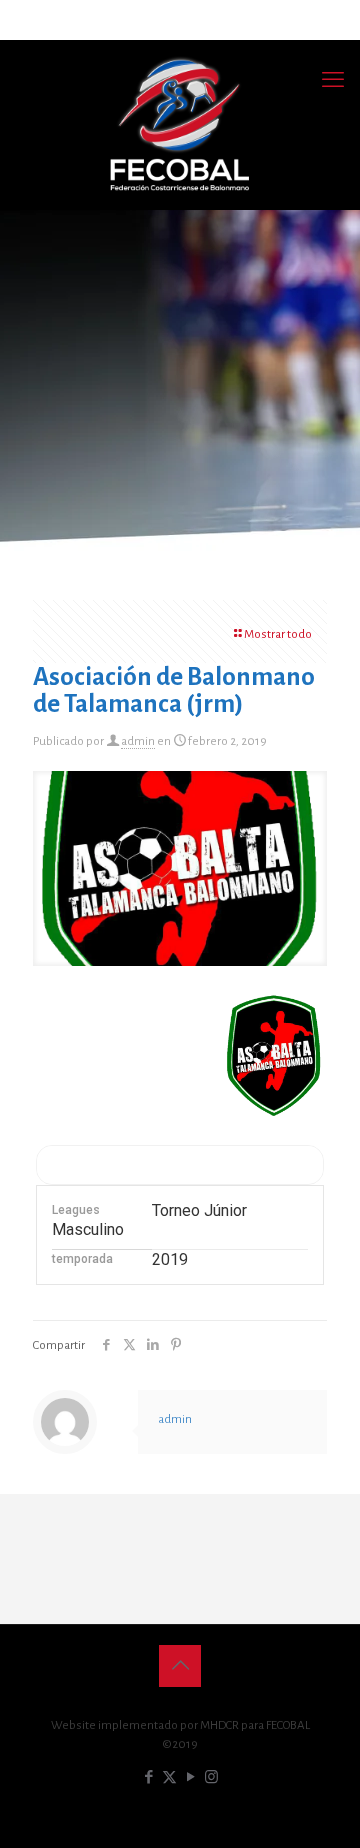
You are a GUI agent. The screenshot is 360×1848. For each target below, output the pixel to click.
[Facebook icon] (148, 1777)
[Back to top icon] (180, 1666)
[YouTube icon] (190, 1777)
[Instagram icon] (211, 1777)
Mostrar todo (278, 634)
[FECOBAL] (180, 125)
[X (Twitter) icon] (169, 1777)
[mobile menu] (333, 80)
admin (138, 741)
